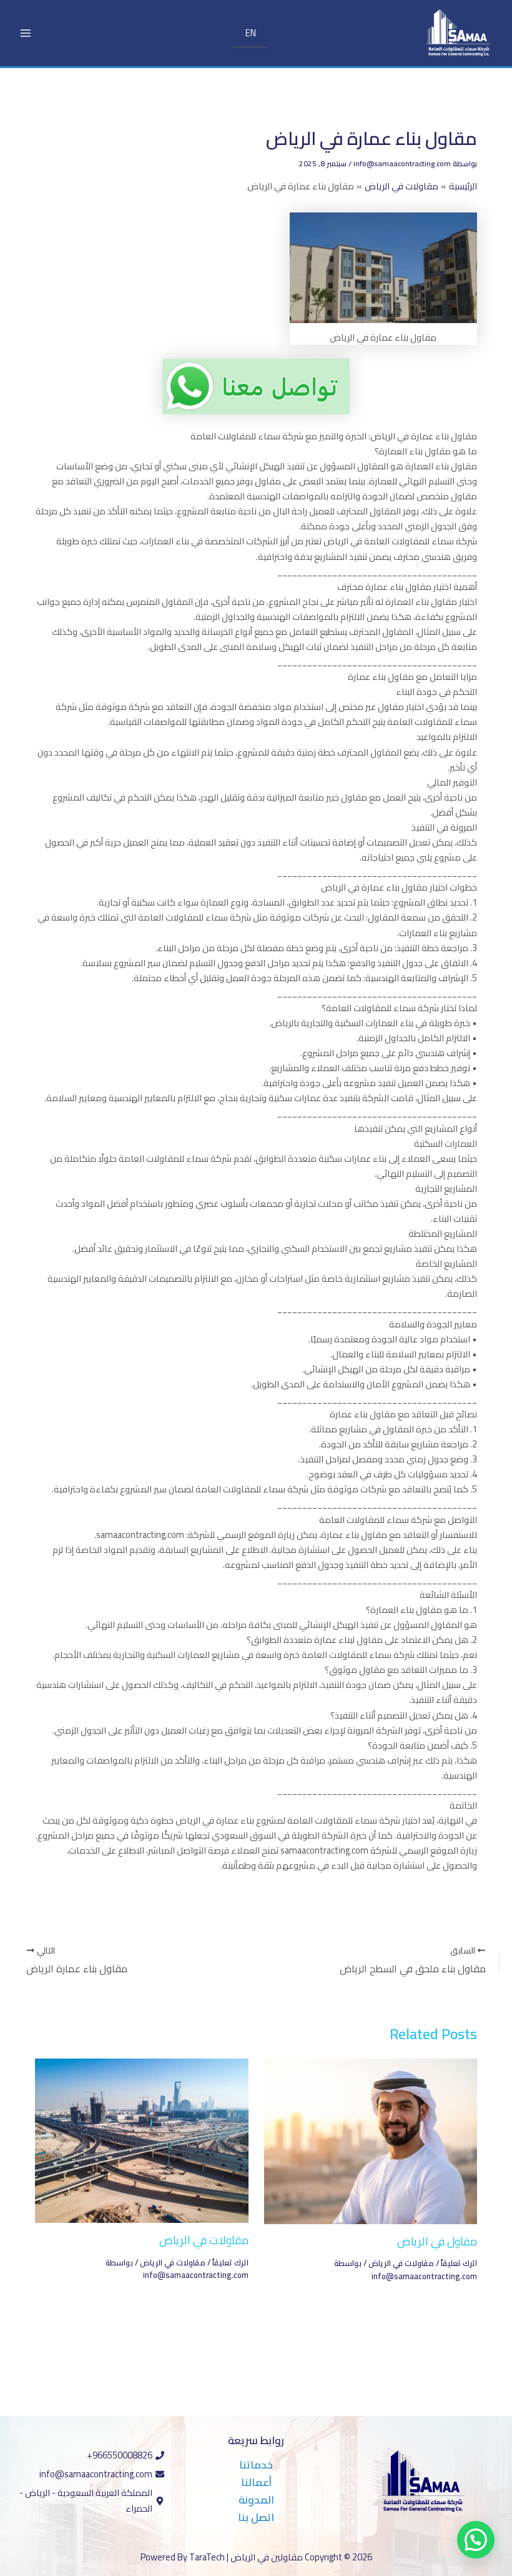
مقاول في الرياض (437, 2241)
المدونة (256, 2500)
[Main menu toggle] (26, 33)
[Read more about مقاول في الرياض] (371, 2140)
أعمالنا (256, 2482)
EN (251, 33)
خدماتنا (256, 2465)
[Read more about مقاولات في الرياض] (141, 2139)
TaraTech (207, 2557)
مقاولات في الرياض (401, 2263)
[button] (476, 2540)
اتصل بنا (256, 2517)
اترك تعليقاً (459, 2263)
